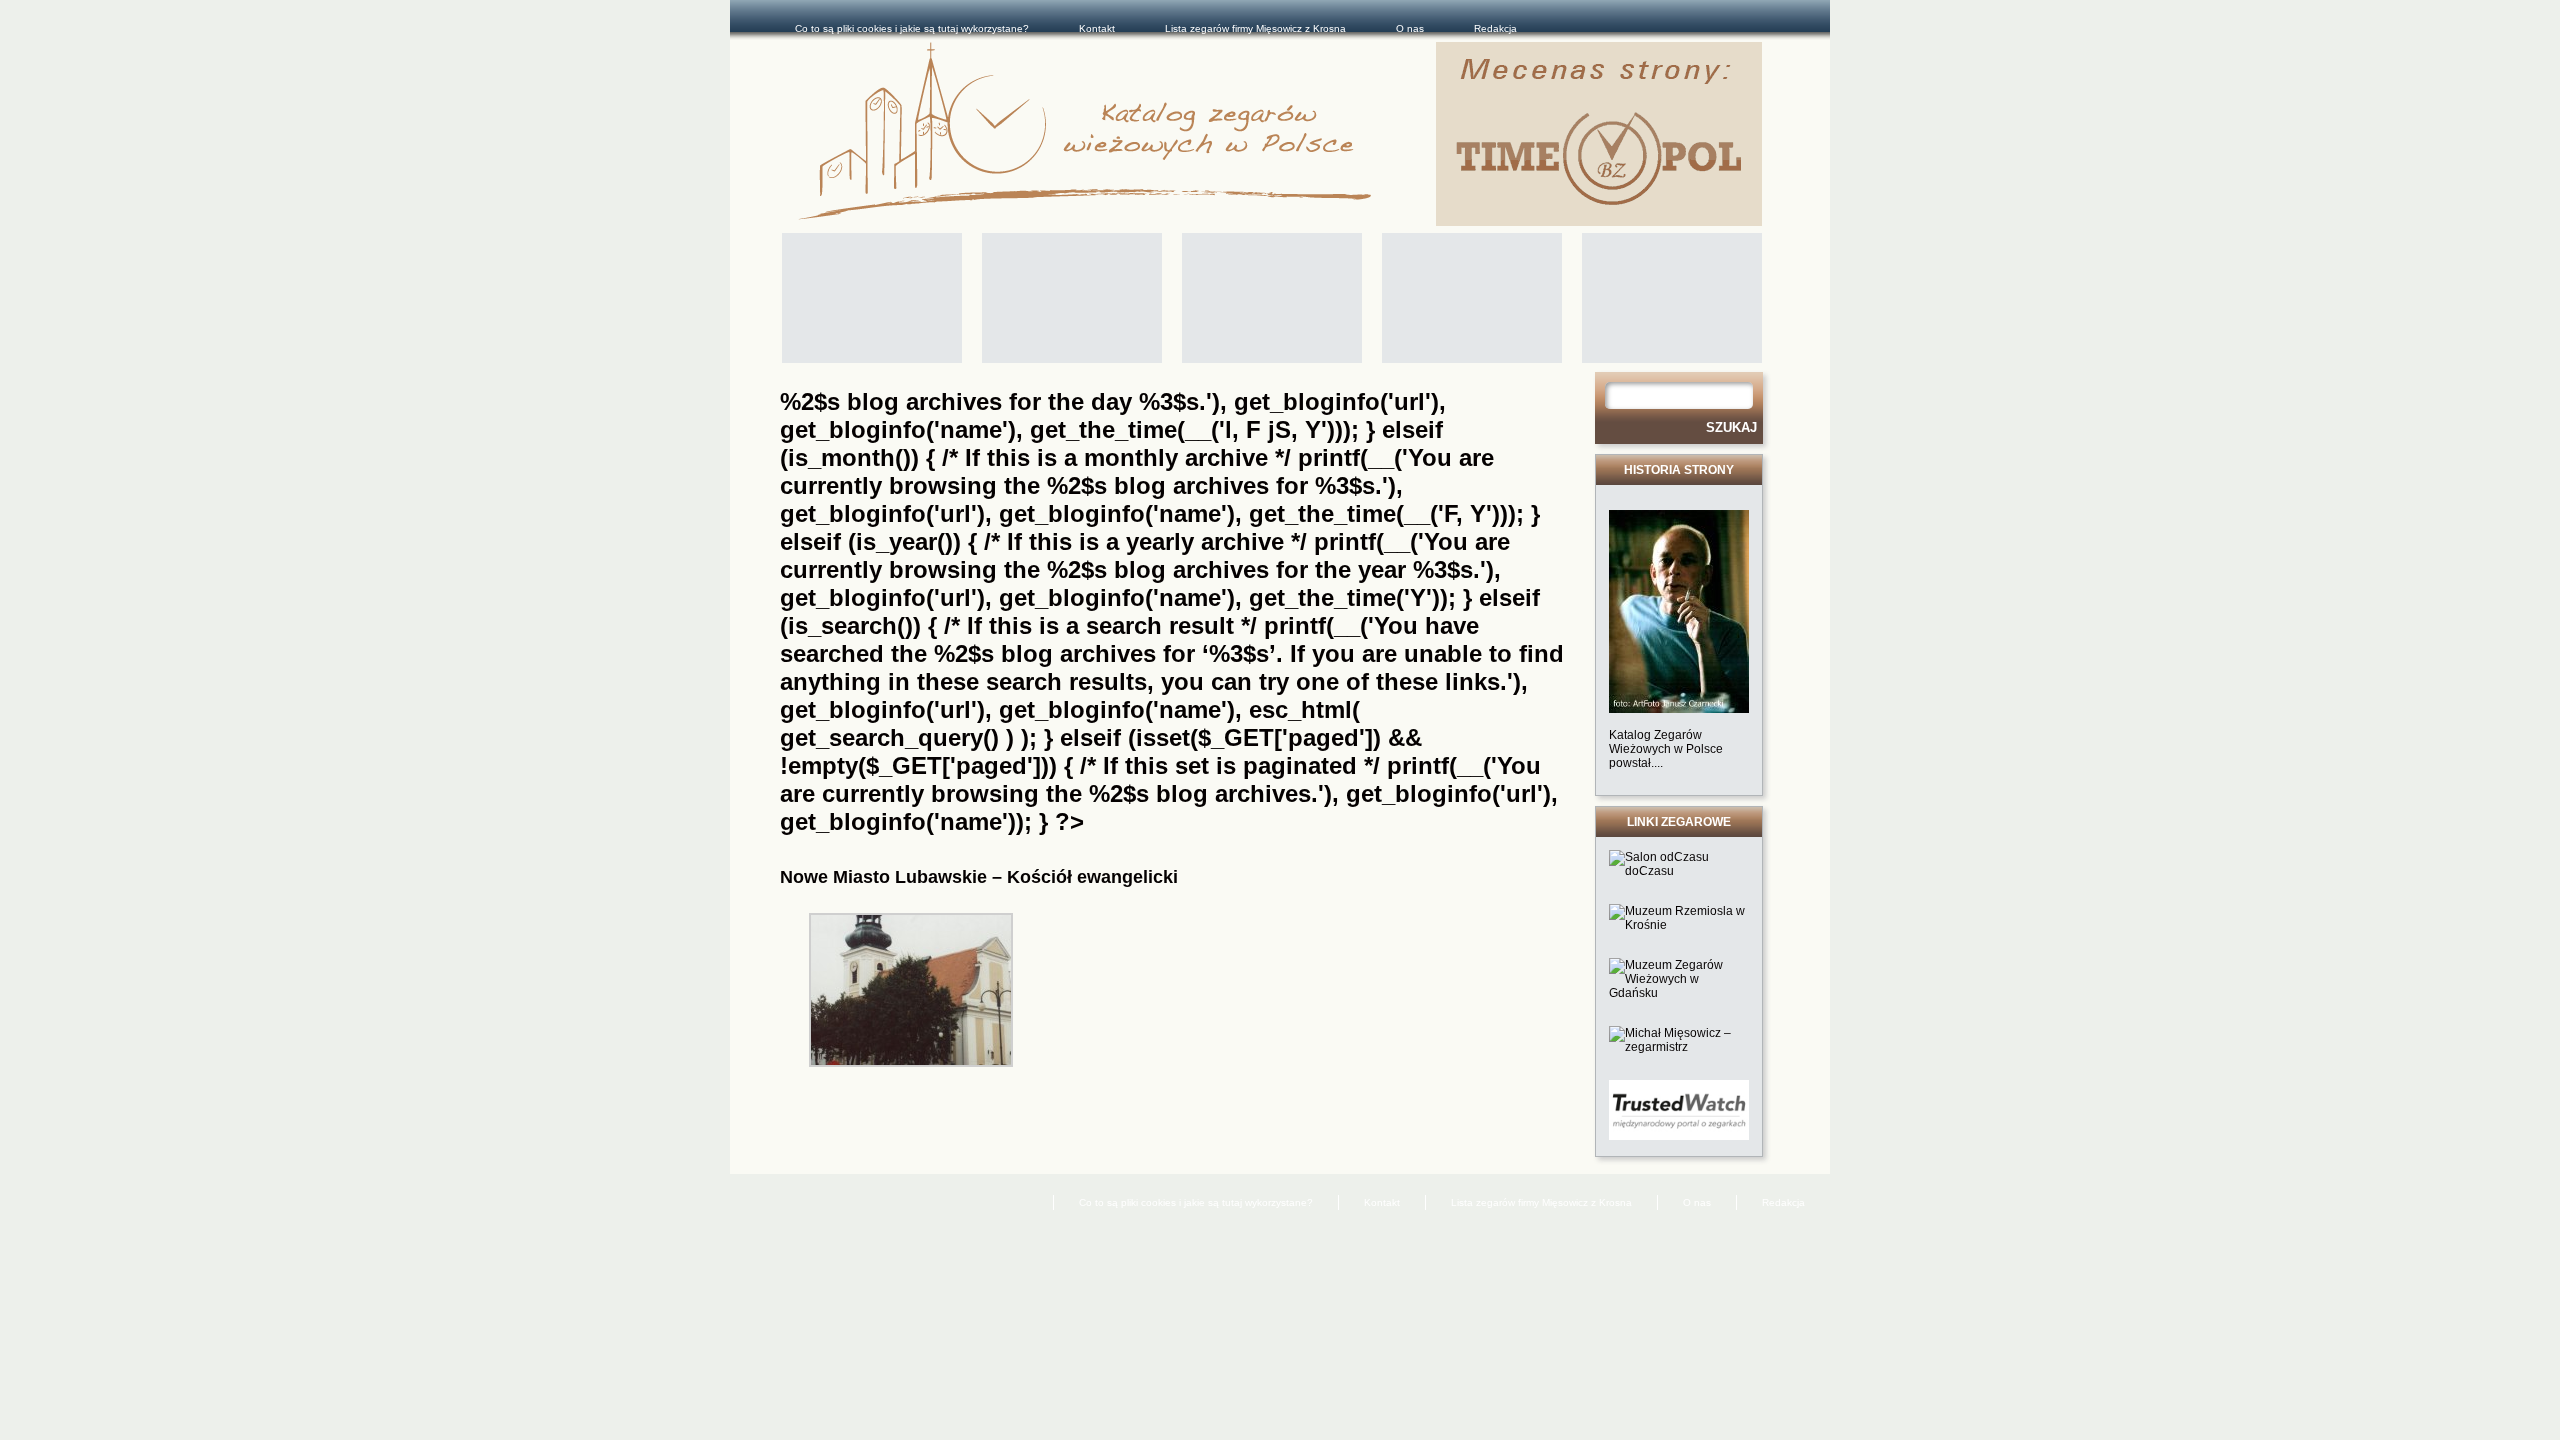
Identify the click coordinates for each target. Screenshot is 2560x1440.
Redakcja (1495, 28)
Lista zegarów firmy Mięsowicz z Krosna (1255, 28)
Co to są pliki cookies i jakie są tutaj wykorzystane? (912, 28)
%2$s (1077, 485)
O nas (1410, 28)
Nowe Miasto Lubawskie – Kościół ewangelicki (979, 877)
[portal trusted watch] (1679, 1136)
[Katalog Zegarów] (1117, 134)
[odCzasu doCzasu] (1679, 871)
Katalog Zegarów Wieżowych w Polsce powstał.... (1666, 749)
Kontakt (1097, 28)
